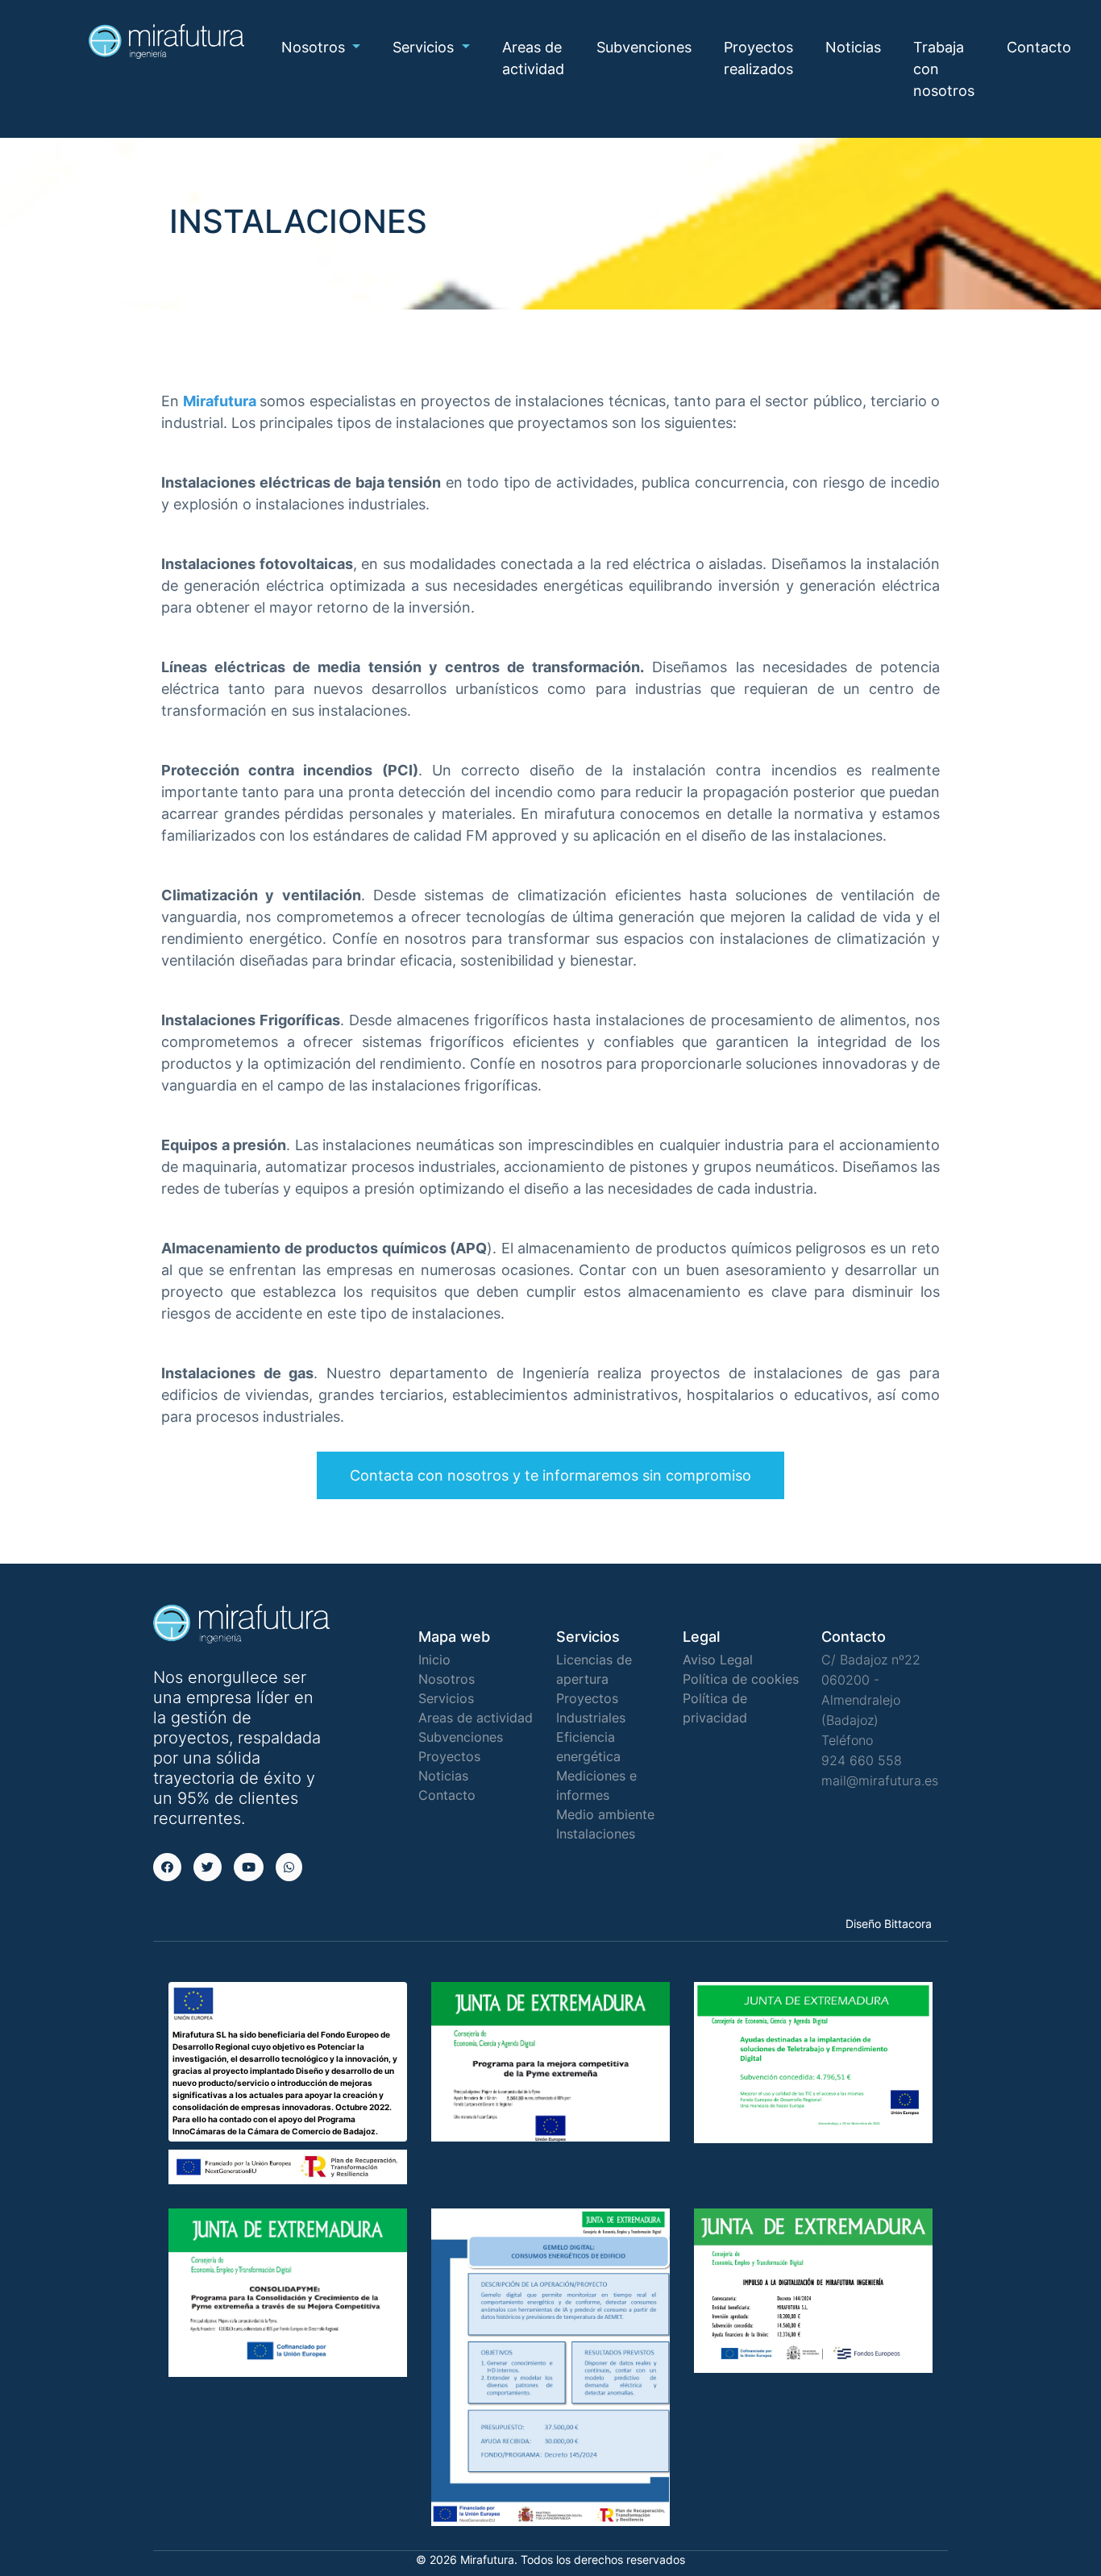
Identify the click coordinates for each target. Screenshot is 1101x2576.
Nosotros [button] (315, 47)
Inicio (434, 1660)
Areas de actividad (533, 58)
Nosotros (447, 1679)
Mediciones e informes (596, 1785)
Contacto (1039, 47)
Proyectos (449, 1756)
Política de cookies (741, 1679)
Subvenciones (644, 47)
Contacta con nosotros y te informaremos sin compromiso (550, 1475)
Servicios (446, 1698)
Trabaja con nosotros (944, 69)
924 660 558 (862, 1760)
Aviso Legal (718, 1660)
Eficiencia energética (588, 1747)
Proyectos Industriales (591, 1708)
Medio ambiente (605, 1814)
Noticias (853, 47)
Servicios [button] (425, 47)
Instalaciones (596, 1834)
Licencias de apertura (594, 1669)
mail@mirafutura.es (880, 1780)
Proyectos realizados (758, 58)
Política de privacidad (715, 1708)
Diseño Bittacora (889, 1924)
